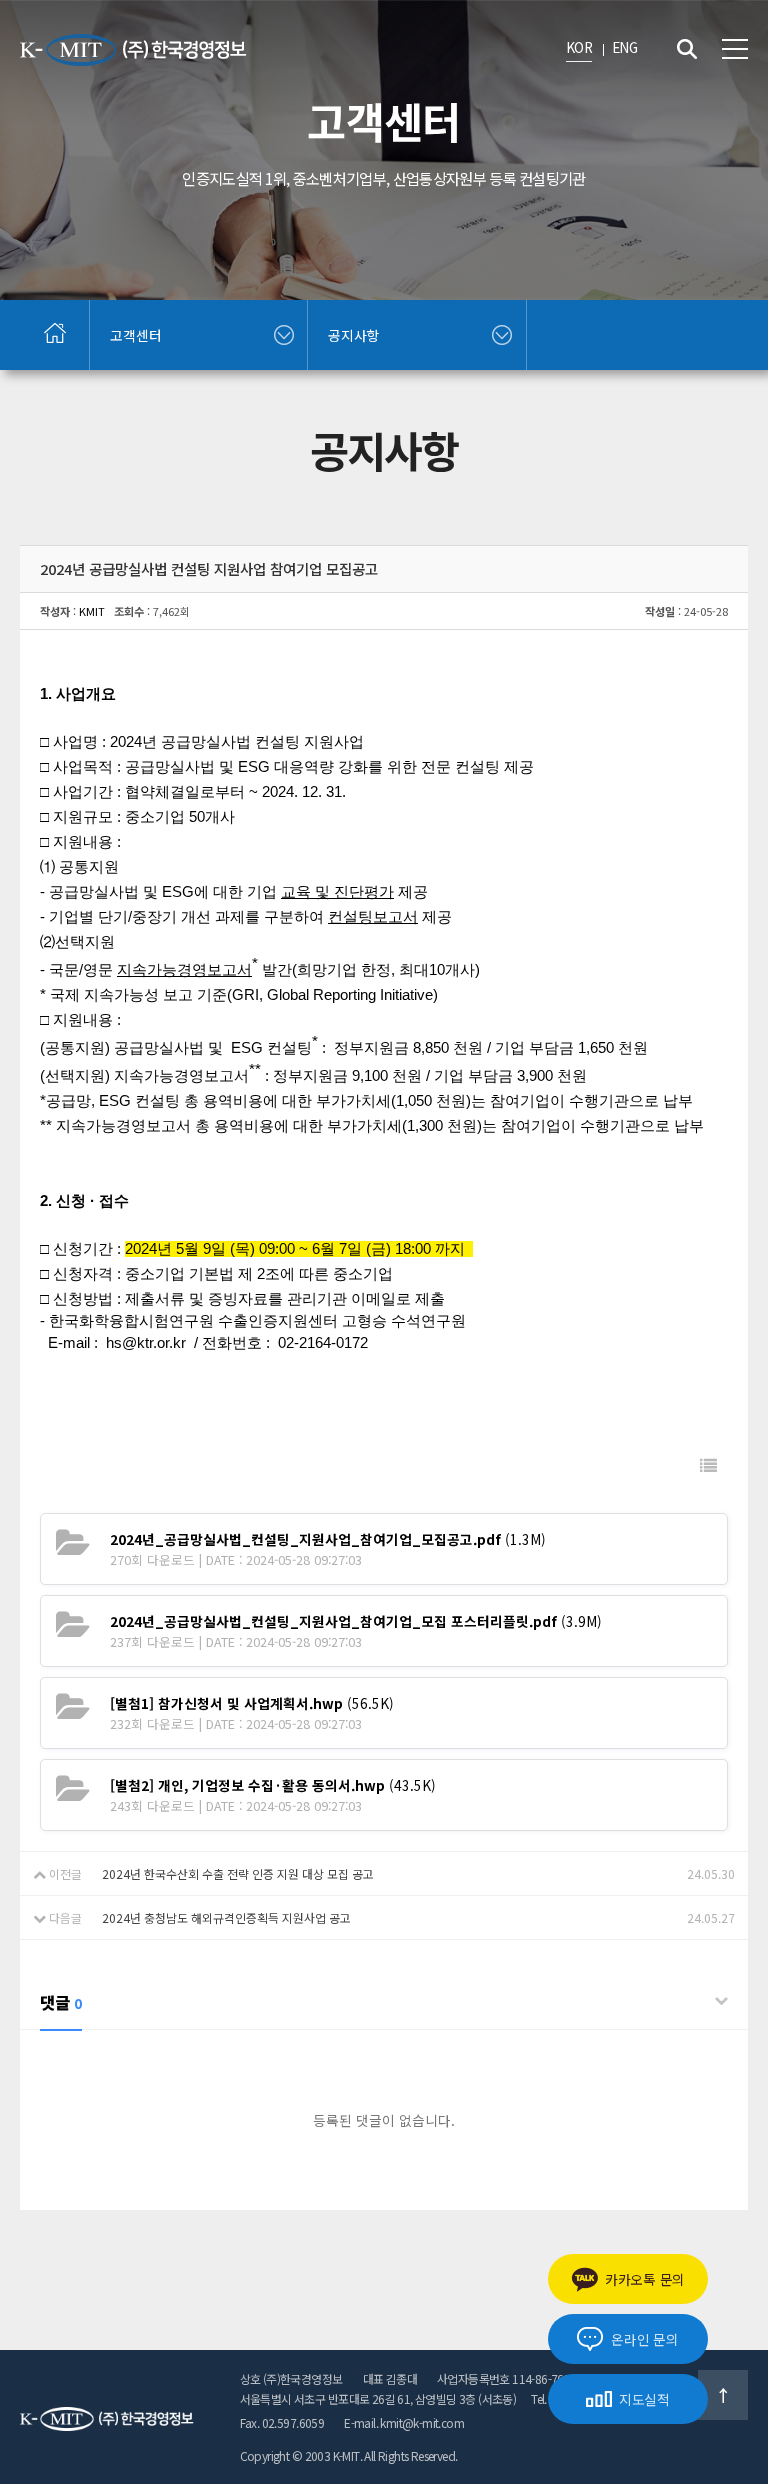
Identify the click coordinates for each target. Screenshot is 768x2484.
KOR (579, 47)
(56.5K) (252, 1703)
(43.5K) (273, 1785)
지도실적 (644, 2399)
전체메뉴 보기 (735, 49)
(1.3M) (328, 1539)
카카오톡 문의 (645, 2279)
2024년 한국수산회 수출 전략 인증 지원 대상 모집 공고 (238, 1873)
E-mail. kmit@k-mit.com (404, 2422)
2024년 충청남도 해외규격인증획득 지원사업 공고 (226, 1917)
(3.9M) (356, 1621)
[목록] (708, 1465)
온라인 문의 (644, 2339)
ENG (624, 47)
